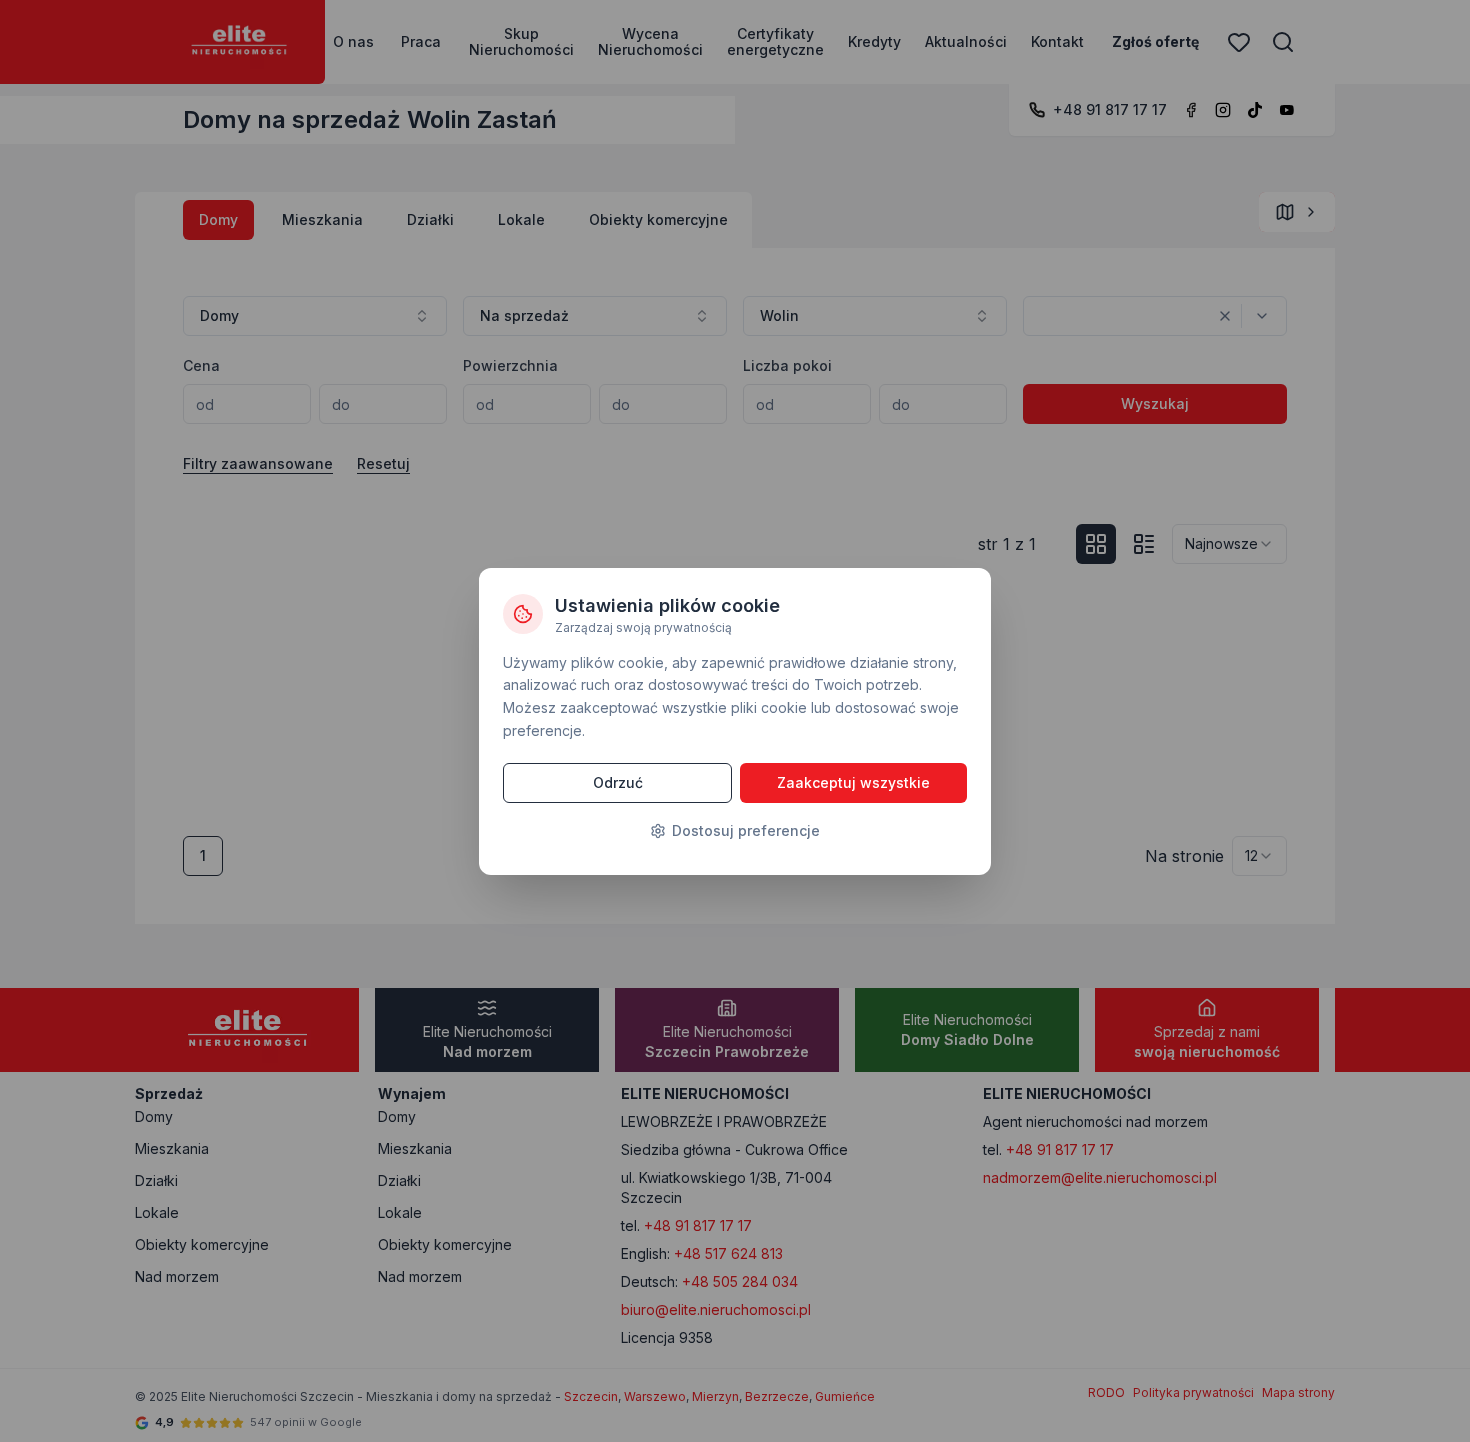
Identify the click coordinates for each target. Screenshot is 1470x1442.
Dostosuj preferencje (746, 830)
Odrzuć (618, 782)
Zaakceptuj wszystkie (853, 782)
